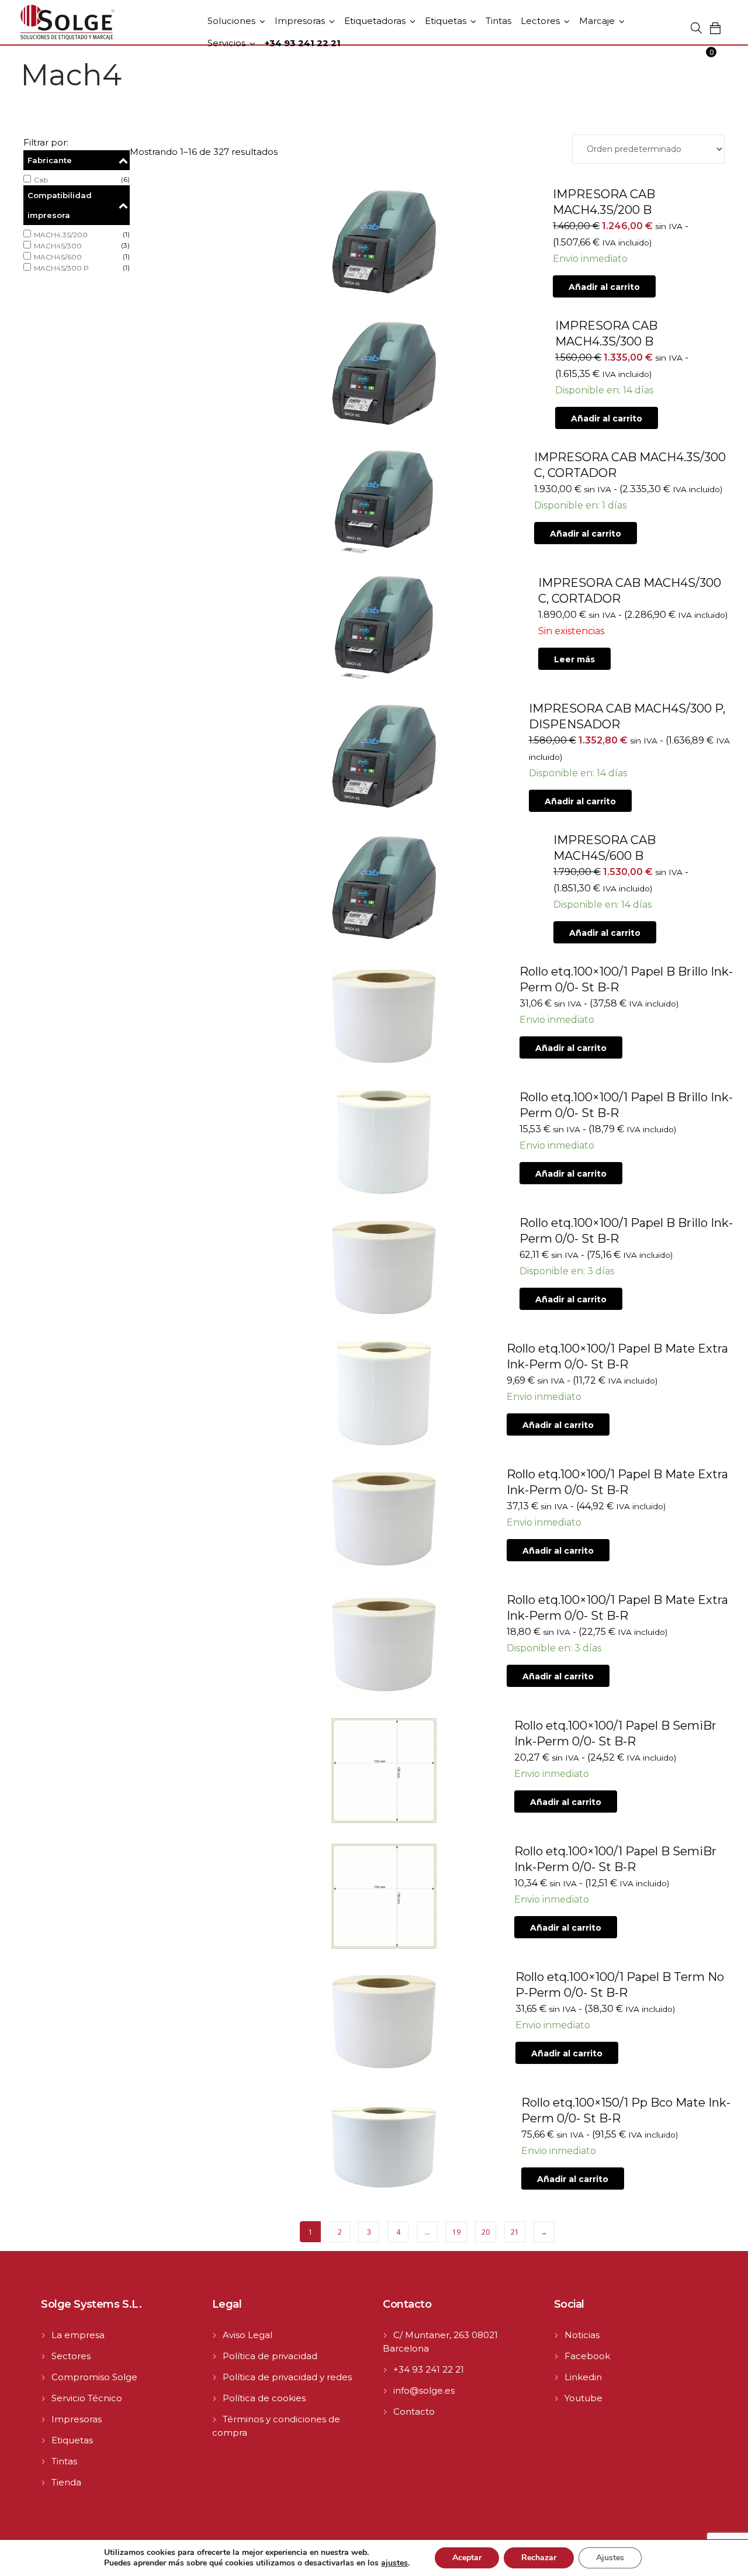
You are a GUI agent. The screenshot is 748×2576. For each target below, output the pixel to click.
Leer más (574, 659)
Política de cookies (264, 2398)
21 (515, 2232)
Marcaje (597, 21)
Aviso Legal (247, 2335)
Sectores (71, 2356)
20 (486, 2232)
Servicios (226, 43)
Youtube (583, 2398)
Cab (41, 180)
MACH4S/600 (58, 257)
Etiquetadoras (375, 21)
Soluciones (231, 21)
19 (456, 2232)
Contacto (414, 2411)
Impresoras (300, 21)
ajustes (394, 2563)
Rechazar (539, 2558)
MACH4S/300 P (61, 268)
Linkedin (583, 2377)
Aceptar (467, 2558)
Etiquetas (446, 21)
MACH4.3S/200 (61, 235)
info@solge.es (424, 2390)
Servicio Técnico (87, 2398)
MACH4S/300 (58, 246)
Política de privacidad (270, 2356)
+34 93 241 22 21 (429, 2369)
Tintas (498, 21)
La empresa (78, 2335)
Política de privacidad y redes (287, 2377)
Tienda (66, 2482)
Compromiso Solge (94, 2377)
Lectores (540, 21)
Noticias (582, 2335)
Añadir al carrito (604, 287)
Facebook (587, 2356)
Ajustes (610, 2558)
